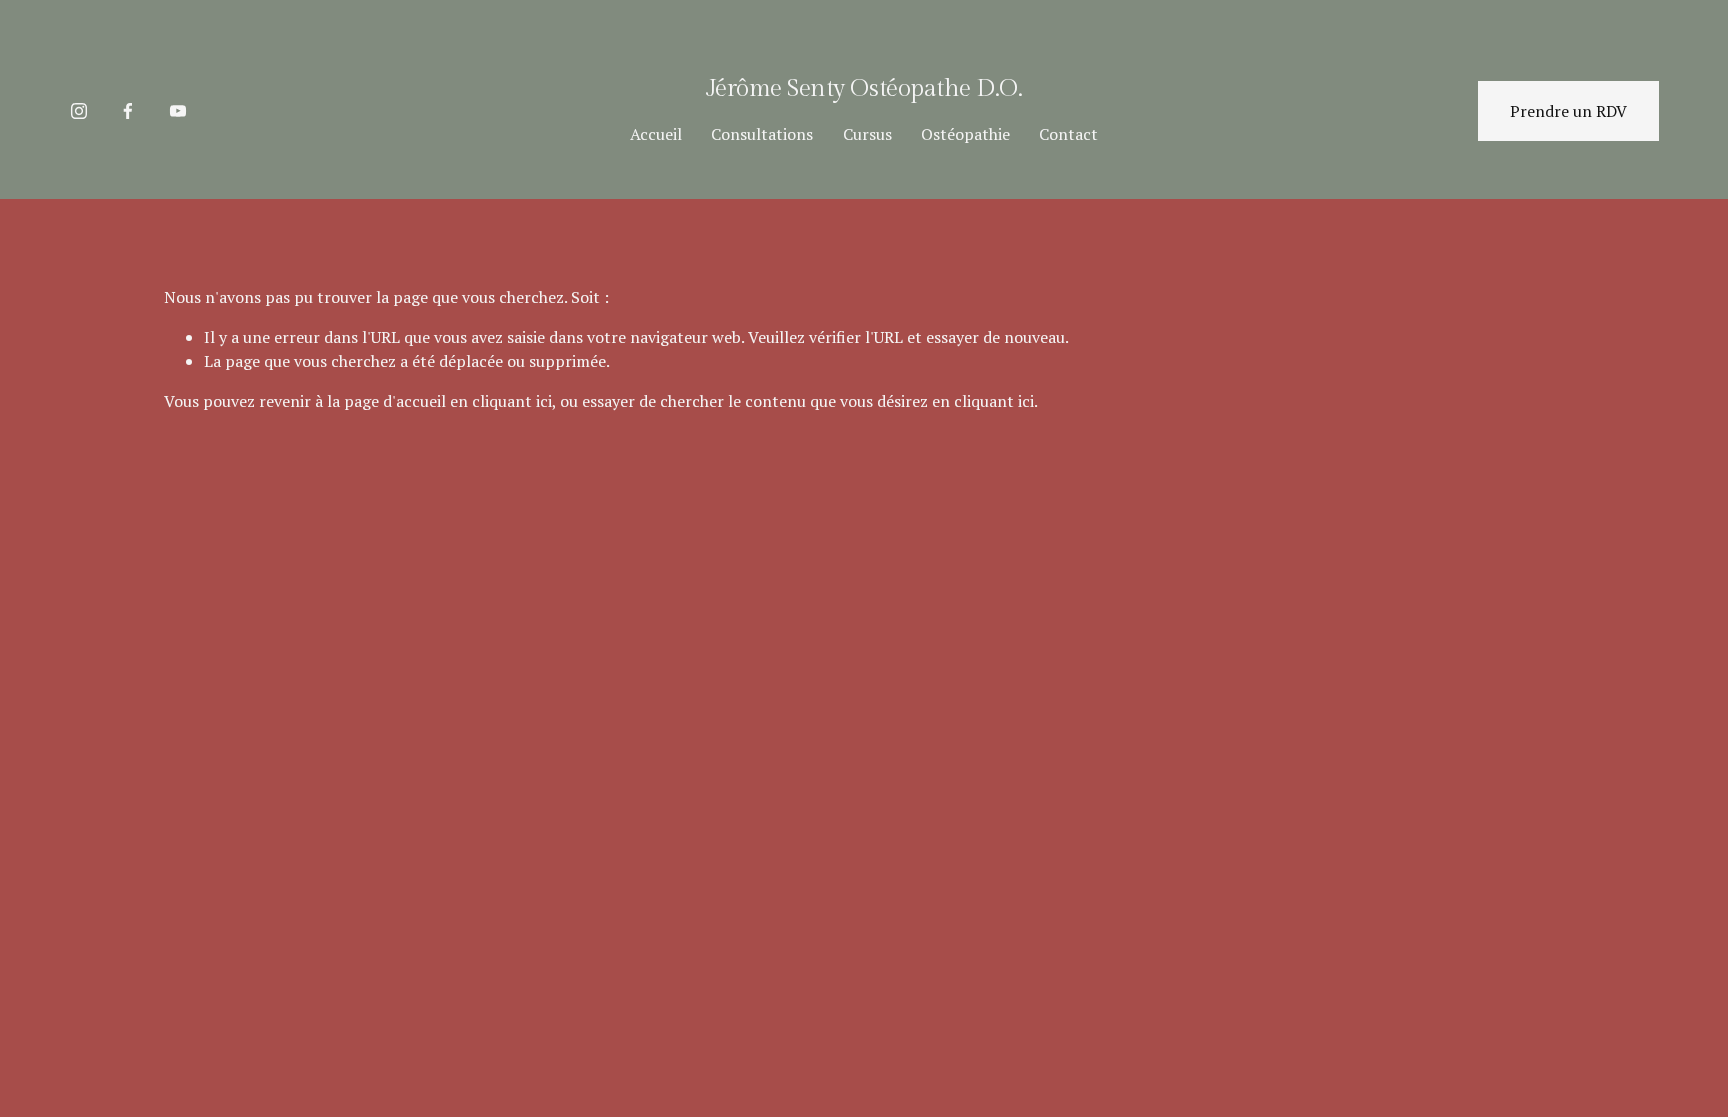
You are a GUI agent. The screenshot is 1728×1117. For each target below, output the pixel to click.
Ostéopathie (965, 134)
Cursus (867, 134)
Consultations (762, 134)
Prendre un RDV (1568, 111)
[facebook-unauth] (128, 111)
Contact (1068, 134)
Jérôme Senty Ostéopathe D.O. (864, 88)
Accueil (656, 134)
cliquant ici (512, 401)
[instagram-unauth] (79, 111)
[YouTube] (178, 111)
